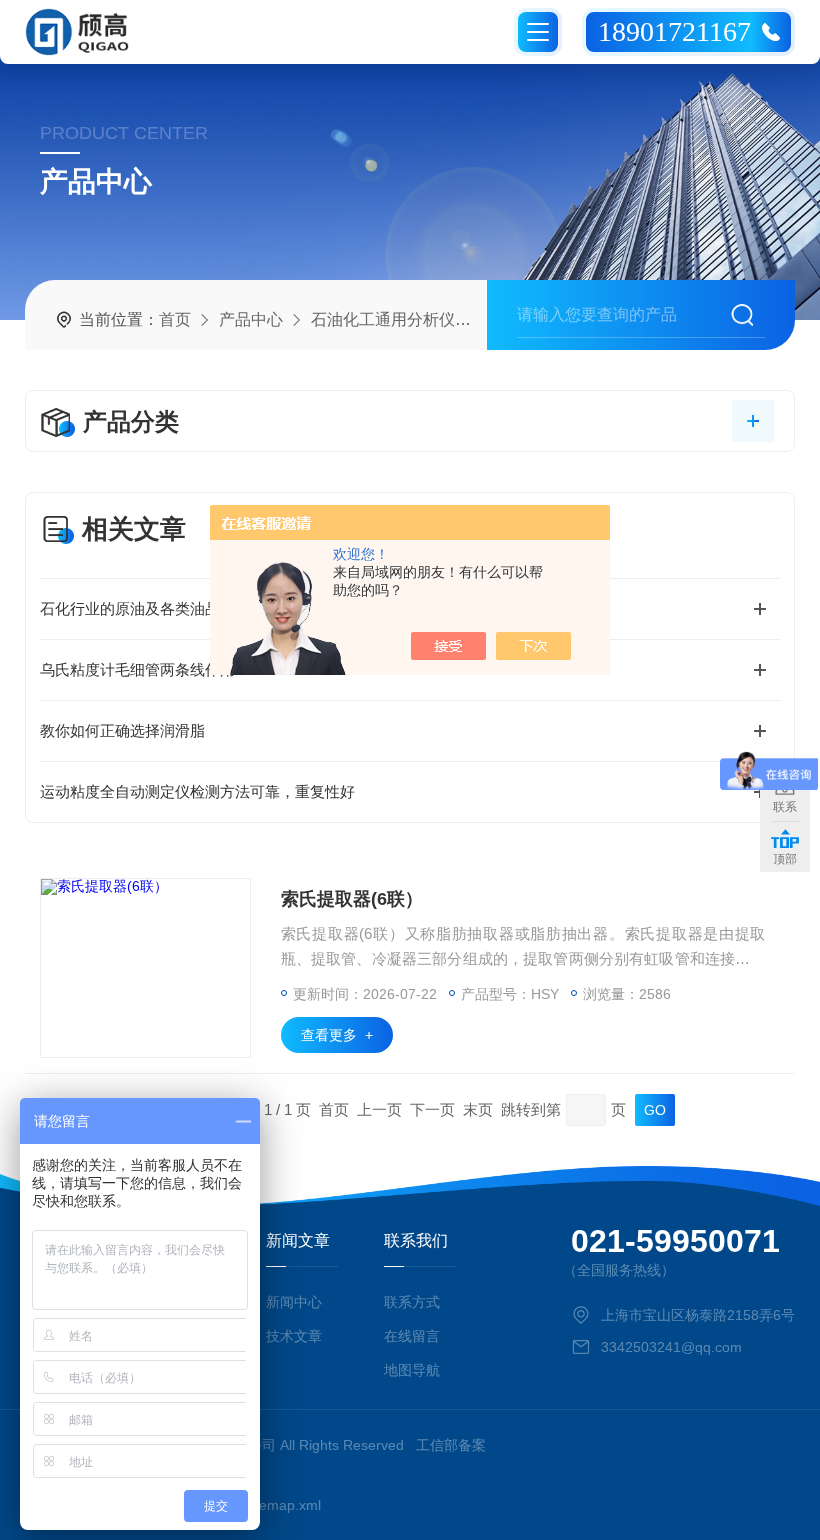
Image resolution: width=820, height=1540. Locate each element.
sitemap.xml (283, 1505)
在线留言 (412, 1336)
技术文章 (294, 1336)
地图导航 (412, 1370)
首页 (175, 319)
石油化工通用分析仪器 (391, 319)
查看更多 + (337, 1035)
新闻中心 (294, 1302)
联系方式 (412, 1302)
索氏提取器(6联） (352, 899)
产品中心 (251, 319)
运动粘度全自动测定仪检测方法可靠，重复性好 (197, 791)
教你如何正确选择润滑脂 (122, 730)
